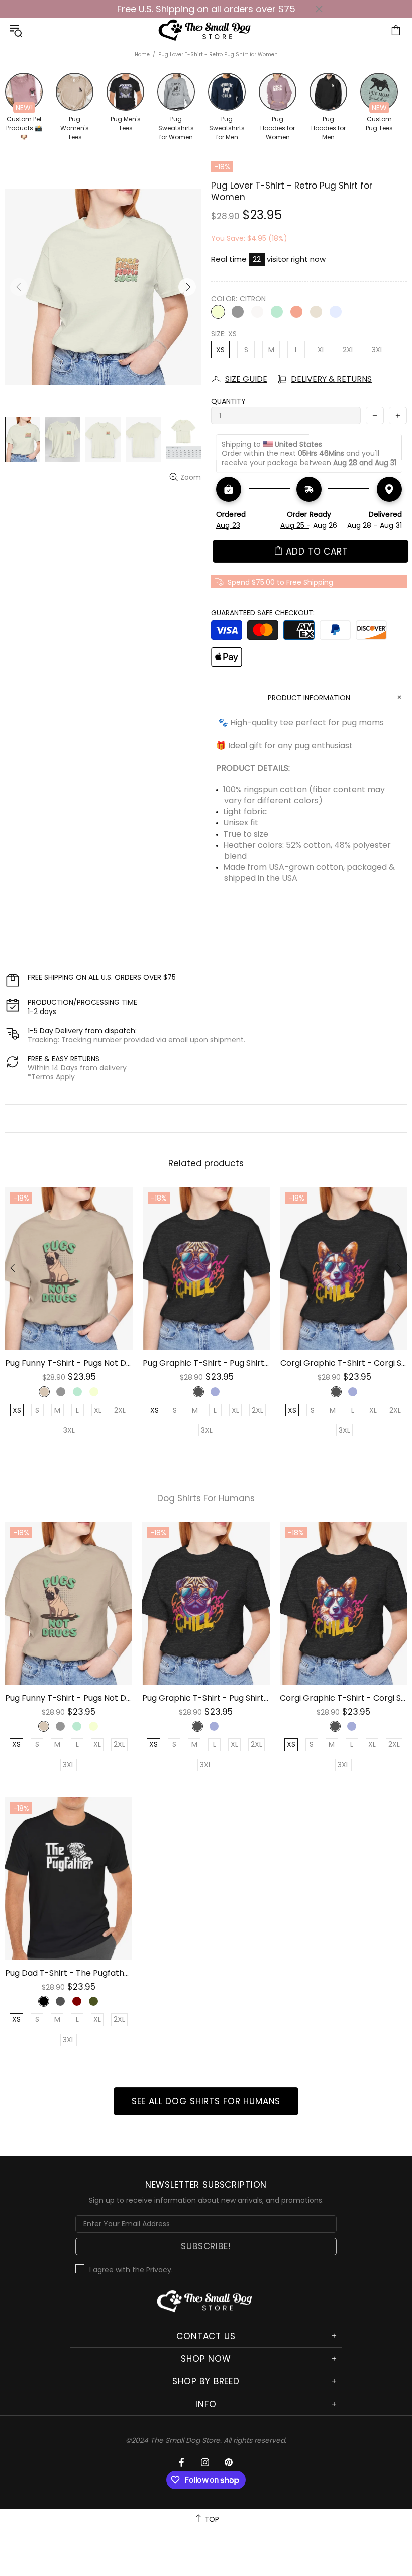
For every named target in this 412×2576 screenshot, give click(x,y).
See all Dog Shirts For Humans (206, 2101)
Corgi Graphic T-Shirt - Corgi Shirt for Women (344, 1363)
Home (142, 55)
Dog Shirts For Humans (206, 1498)
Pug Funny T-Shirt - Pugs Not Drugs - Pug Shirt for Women (69, 1363)
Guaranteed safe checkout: (263, 613)
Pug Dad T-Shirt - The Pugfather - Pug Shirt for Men (69, 1973)
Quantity (228, 401)
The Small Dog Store (206, 30)
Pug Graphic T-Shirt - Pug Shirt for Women (207, 1363)
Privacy (159, 2270)
